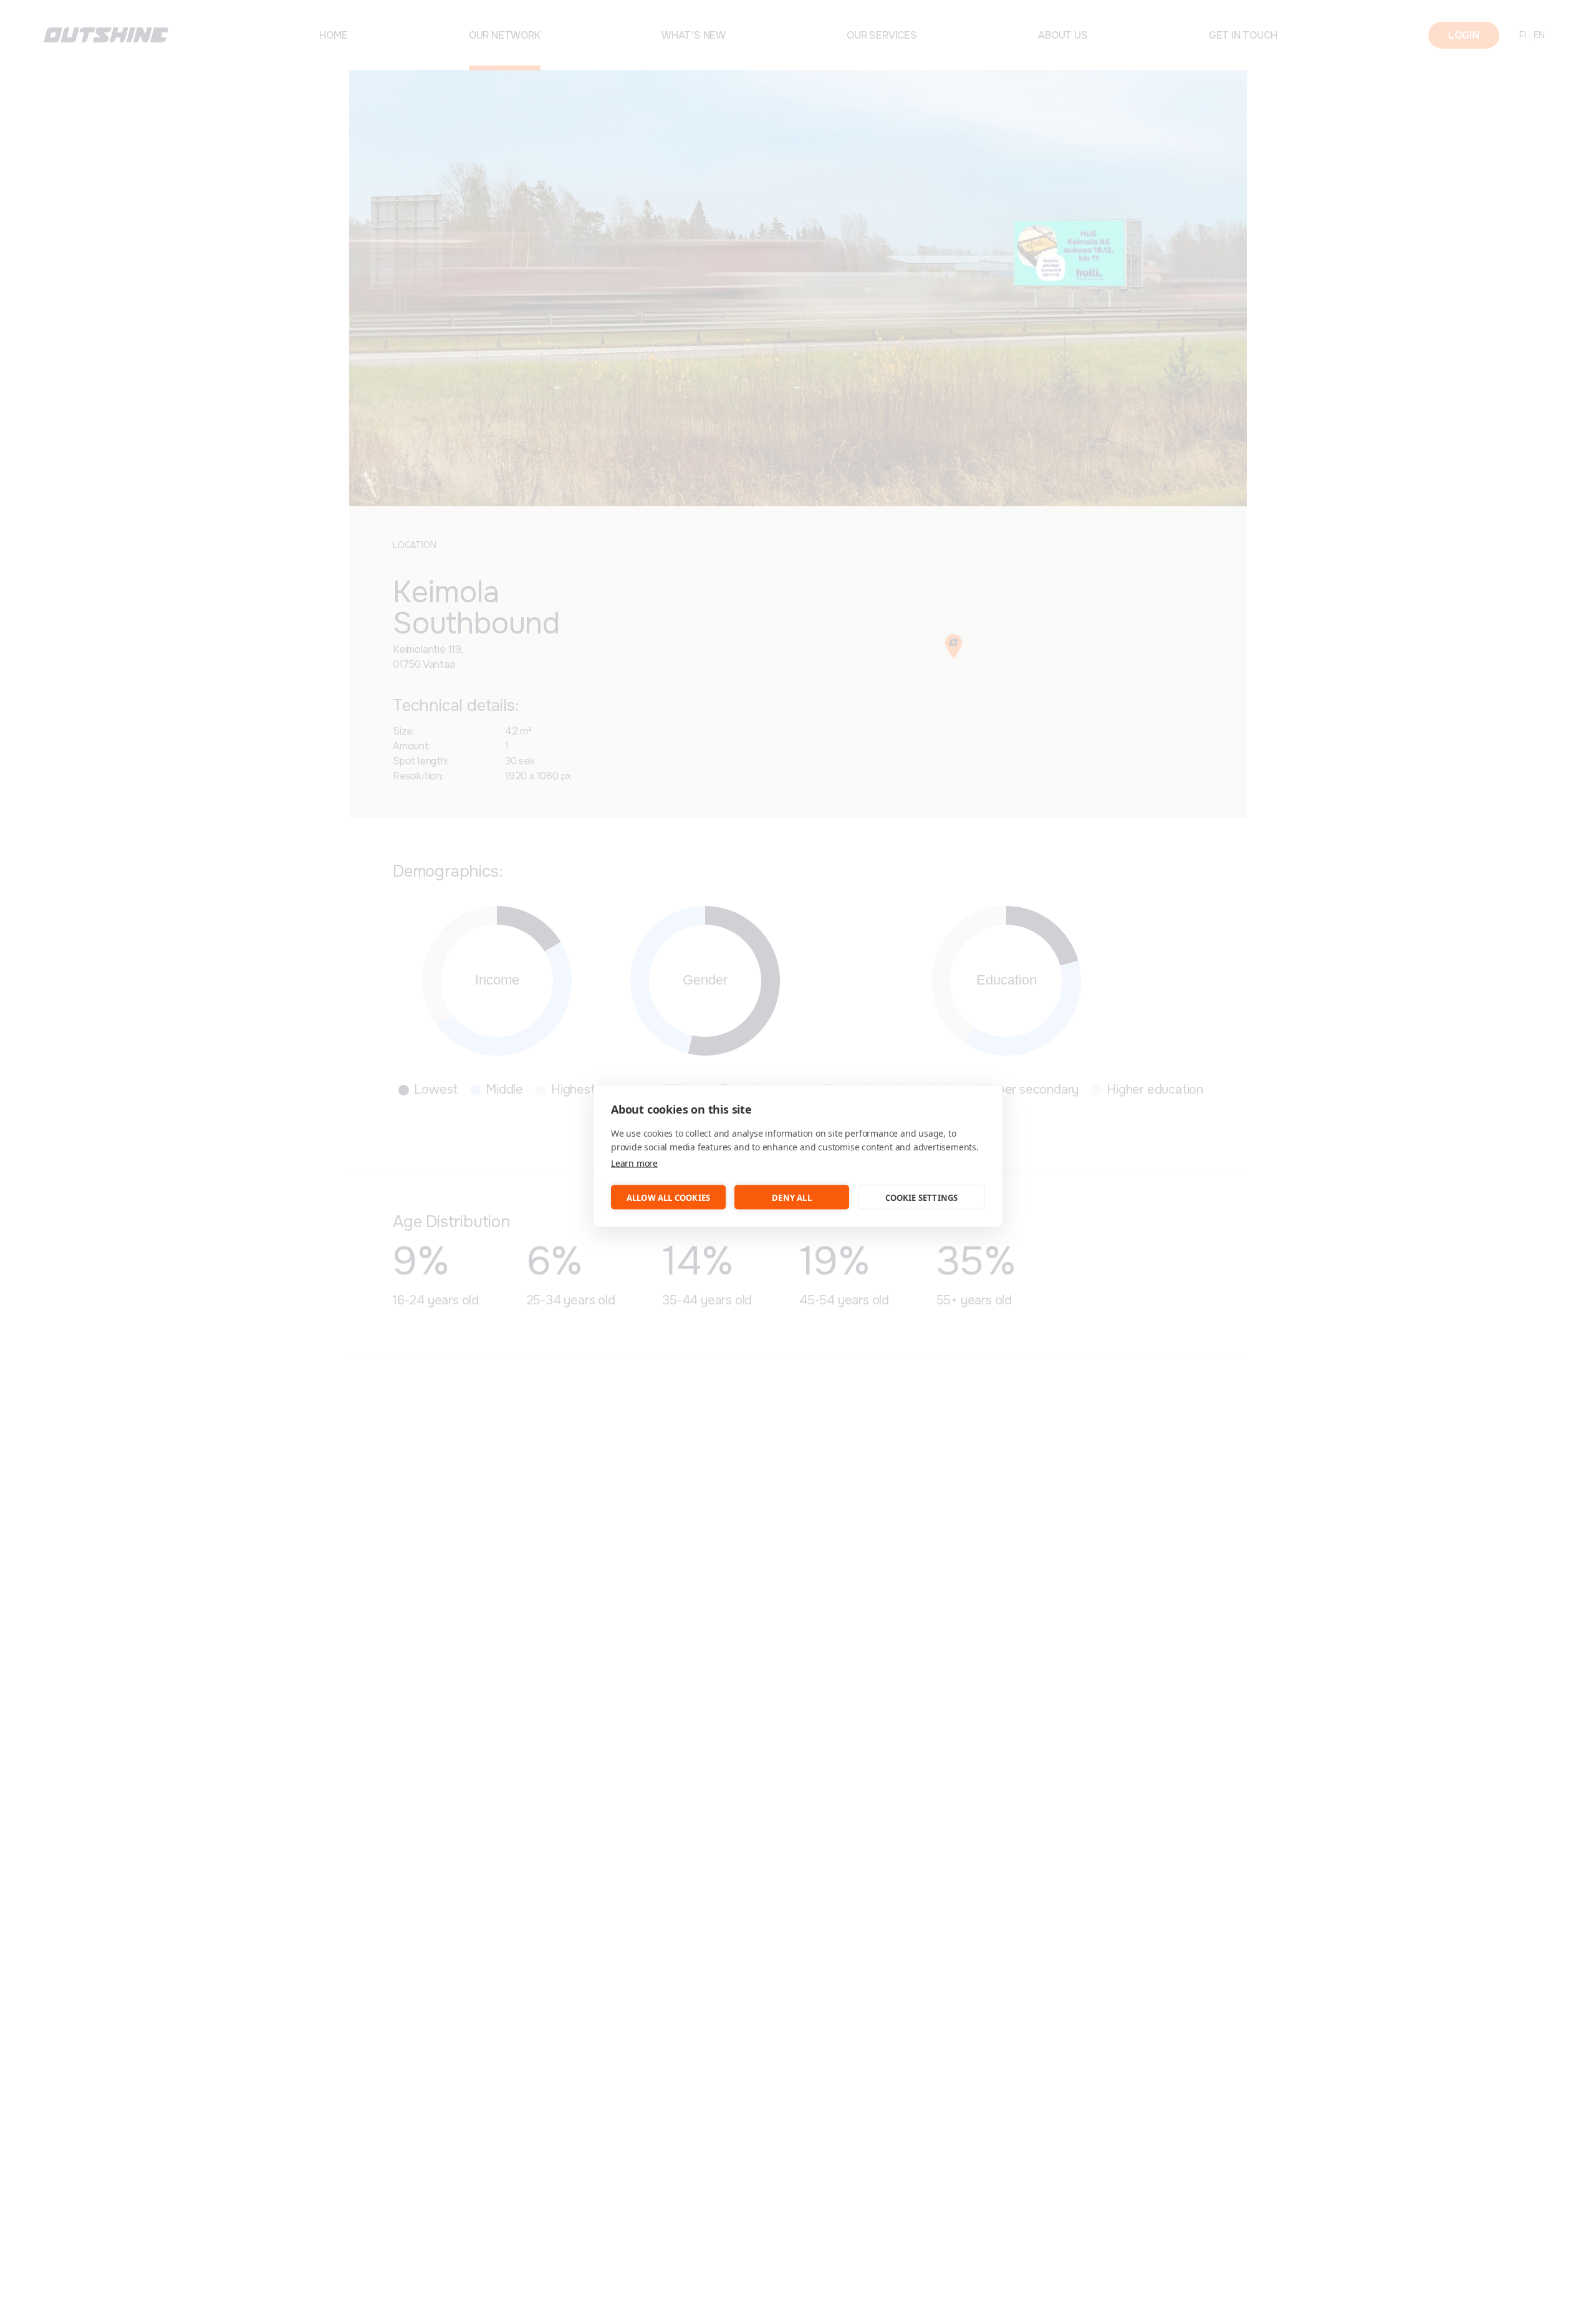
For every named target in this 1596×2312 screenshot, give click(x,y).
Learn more (634, 1163)
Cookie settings (922, 1197)
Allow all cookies (668, 1197)
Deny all (792, 1197)
